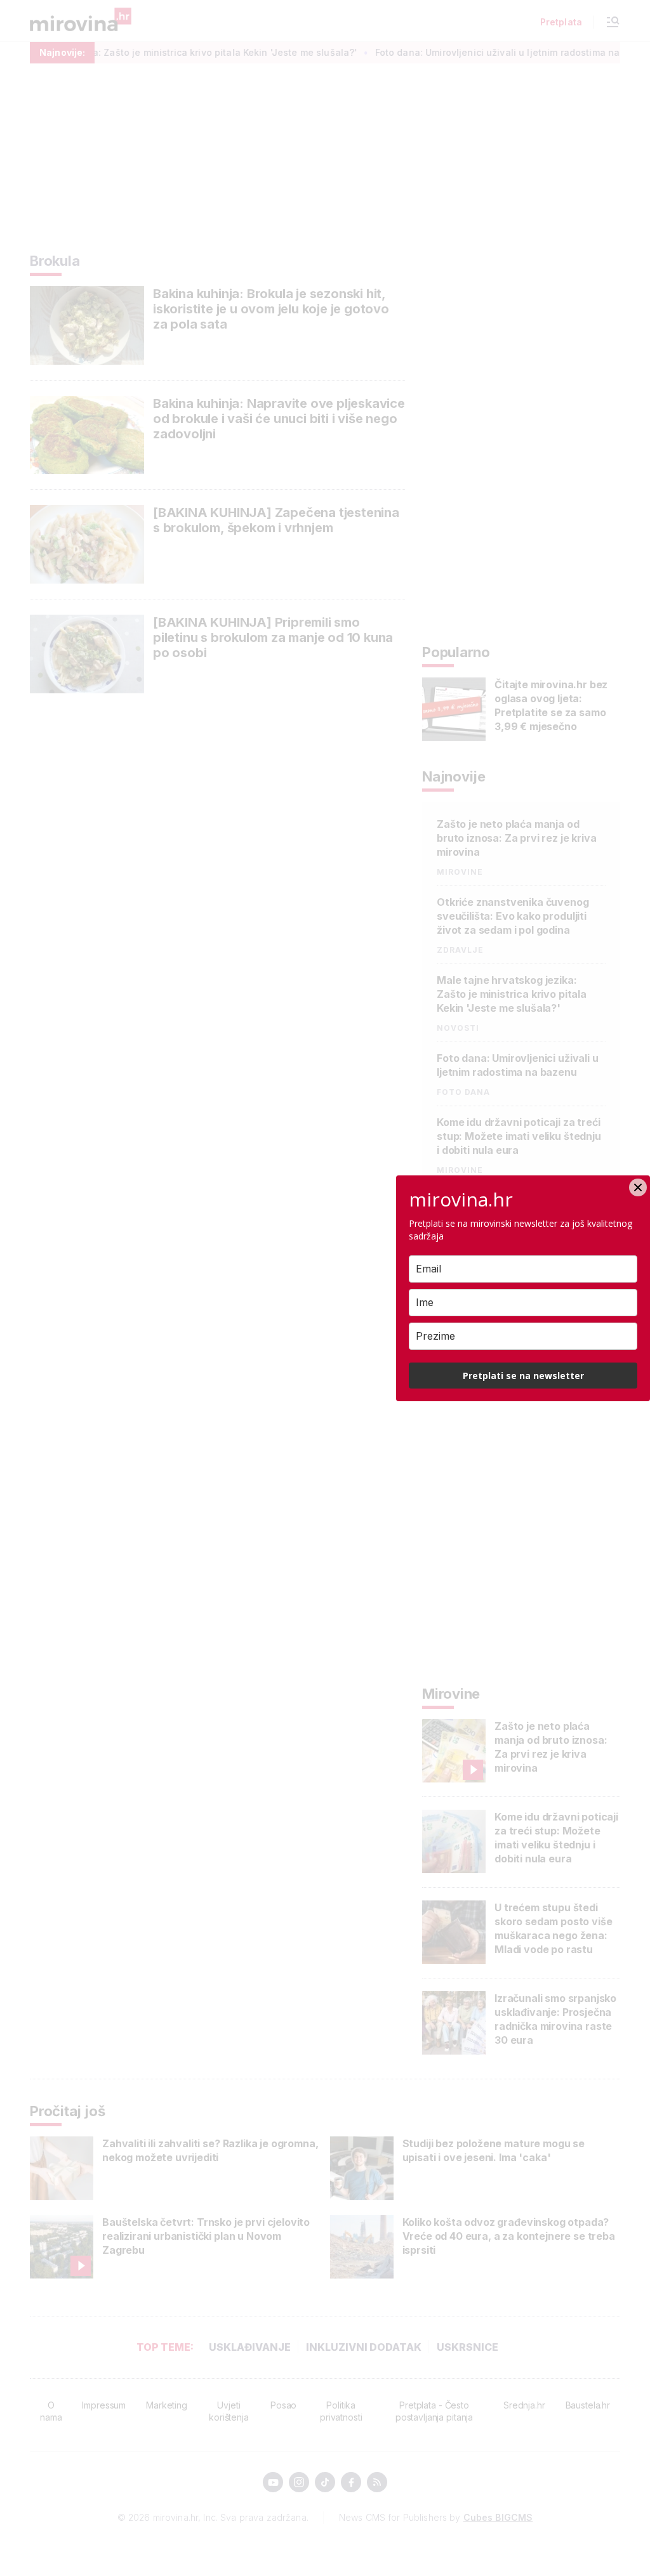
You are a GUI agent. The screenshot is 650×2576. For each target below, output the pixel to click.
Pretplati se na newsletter (523, 1376)
